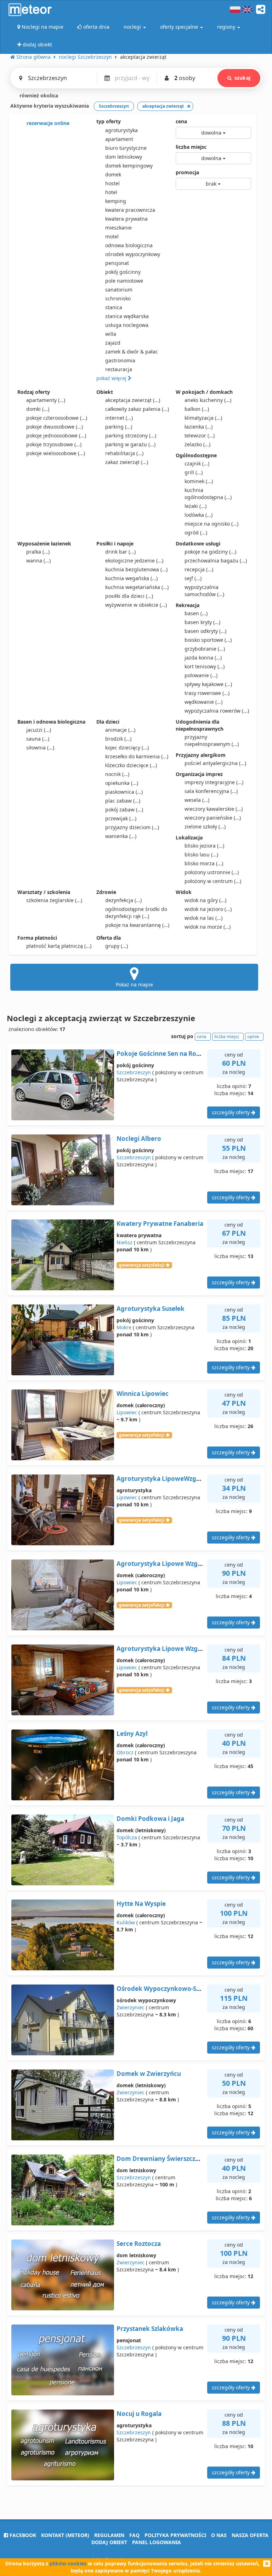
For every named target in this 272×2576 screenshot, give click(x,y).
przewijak (121, 818)
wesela (197, 800)
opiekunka (122, 783)
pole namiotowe (124, 281)
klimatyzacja (203, 418)
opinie (253, 1037)
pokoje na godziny (210, 552)
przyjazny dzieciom (132, 827)
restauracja (119, 369)
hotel (111, 192)
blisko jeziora (204, 846)
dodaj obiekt (109, 2542)
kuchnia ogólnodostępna (208, 494)
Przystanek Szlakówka (150, 2329)
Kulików (126, 1922)
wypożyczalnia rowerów (217, 711)
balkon (197, 409)
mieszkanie (118, 228)
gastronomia (120, 360)
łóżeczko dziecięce (131, 765)
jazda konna (203, 658)
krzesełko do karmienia (137, 756)
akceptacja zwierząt (133, 400)
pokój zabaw (124, 809)
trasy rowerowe (207, 693)
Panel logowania (157, 2542)
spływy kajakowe (208, 684)
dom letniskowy (124, 157)
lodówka (199, 515)
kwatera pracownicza (130, 210)
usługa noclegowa (127, 325)
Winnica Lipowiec (143, 1394)
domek (113, 174)
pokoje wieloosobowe (56, 453)
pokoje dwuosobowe (55, 427)
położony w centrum (213, 881)
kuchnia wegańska (131, 578)
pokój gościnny (123, 272)
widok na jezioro (208, 909)
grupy (117, 946)
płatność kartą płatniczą (59, 946)
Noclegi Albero (139, 1139)
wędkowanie (203, 702)
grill (194, 472)
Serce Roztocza (139, 2244)
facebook (22, 2535)
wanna (38, 561)
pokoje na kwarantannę (137, 925)
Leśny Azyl (132, 1734)
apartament (119, 139)
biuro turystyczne (126, 148)
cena (181, 121)
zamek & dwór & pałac (132, 352)
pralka (38, 552)
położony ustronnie (212, 872)
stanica (114, 307)
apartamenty (46, 400)
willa (111, 334)
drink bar (120, 552)
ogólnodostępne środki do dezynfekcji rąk (136, 913)
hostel (112, 183)
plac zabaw (123, 801)
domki (38, 409)
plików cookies (68, 2563)
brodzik (118, 739)
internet (119, 418)
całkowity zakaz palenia (137, 409)
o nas (219, 2535)
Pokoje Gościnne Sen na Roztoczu (166, 1054)
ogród (196, 533)
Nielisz (124, 1242)
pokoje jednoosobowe (56, 435)
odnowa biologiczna (129, 245)
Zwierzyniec (131, 2007)
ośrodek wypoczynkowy (133, 254)
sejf (193, 578)
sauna (38, 739)
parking (119, 427)
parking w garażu (130, 444)
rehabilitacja (124, 453)
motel (112, 236)
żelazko (197, 444)
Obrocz (125, 1752)
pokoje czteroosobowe (57, 418)
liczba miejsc (191, 147)
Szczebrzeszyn (134, 1072)
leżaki (195, 506)
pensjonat (117, 263)
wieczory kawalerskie (214, 809)
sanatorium (119, 290)
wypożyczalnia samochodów (204, 591)
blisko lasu (201, 854)
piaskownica (124, 792)
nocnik (117, 774)
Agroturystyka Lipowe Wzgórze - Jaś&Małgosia (186, 1564)
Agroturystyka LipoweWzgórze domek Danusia (187, 1479)
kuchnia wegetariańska (137, 587)
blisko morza (204, 863)
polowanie (201, 675)
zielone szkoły (205, 826)
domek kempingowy (129, 166)
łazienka (199, 427)
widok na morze (208, 927)
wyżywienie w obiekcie (136, 605)
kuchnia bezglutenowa (136, 569)
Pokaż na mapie (134, 984)
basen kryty (202, 622)
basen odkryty (205, 631)
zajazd (113, 343)
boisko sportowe (208, 640)
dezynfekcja (123, 900)
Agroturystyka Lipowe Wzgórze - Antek (175, 1649)
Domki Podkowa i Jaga (150, 1819)
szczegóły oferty (231, 1112)
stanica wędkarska (127, 316)
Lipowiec (127, 1412)
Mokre (124, 1327)
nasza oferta (250, 2535)
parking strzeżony (131, 435)
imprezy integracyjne (214, 782)
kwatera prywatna (126, 219)
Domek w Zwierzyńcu (149, 2074)
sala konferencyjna (211, 791)
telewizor (200, 435)
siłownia (40, 748)
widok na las (203, 918)
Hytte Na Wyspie (141, 1904)
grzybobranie (205, 649)
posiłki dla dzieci (129, 596)
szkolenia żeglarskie (54, 900)
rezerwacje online (47, 123)
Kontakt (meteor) (65, 2535)
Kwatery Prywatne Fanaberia (160, 1224)
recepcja (199, 569)
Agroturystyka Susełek (151, 1309)
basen (196, 613)
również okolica (38, 95)
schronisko (118, 298)
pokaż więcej (112, 378)
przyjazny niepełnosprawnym (212, 740)
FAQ (134, 2535)
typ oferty (109, 121)
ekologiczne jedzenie (134, 561)
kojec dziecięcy (127, 748)
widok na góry (205, 900)
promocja (187, 172)
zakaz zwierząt (127, 462)
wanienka (121, 836)
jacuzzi (39, 730)
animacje (120, 730)
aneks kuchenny (208, 400)
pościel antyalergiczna (215, 763)
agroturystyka (121, 130)
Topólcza (127, 1837)
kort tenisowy (205, 666)
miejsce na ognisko (211, 524)
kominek (199, 481)
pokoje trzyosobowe (54, 444)
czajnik (197, 463)
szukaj (242, 78)
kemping (116, 201)
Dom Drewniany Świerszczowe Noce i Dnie (180, 2159)
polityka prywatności (175, 2535)
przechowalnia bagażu (216, 561)
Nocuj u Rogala (139, 2414)
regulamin (109, 2535)
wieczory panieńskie (213, 818)
